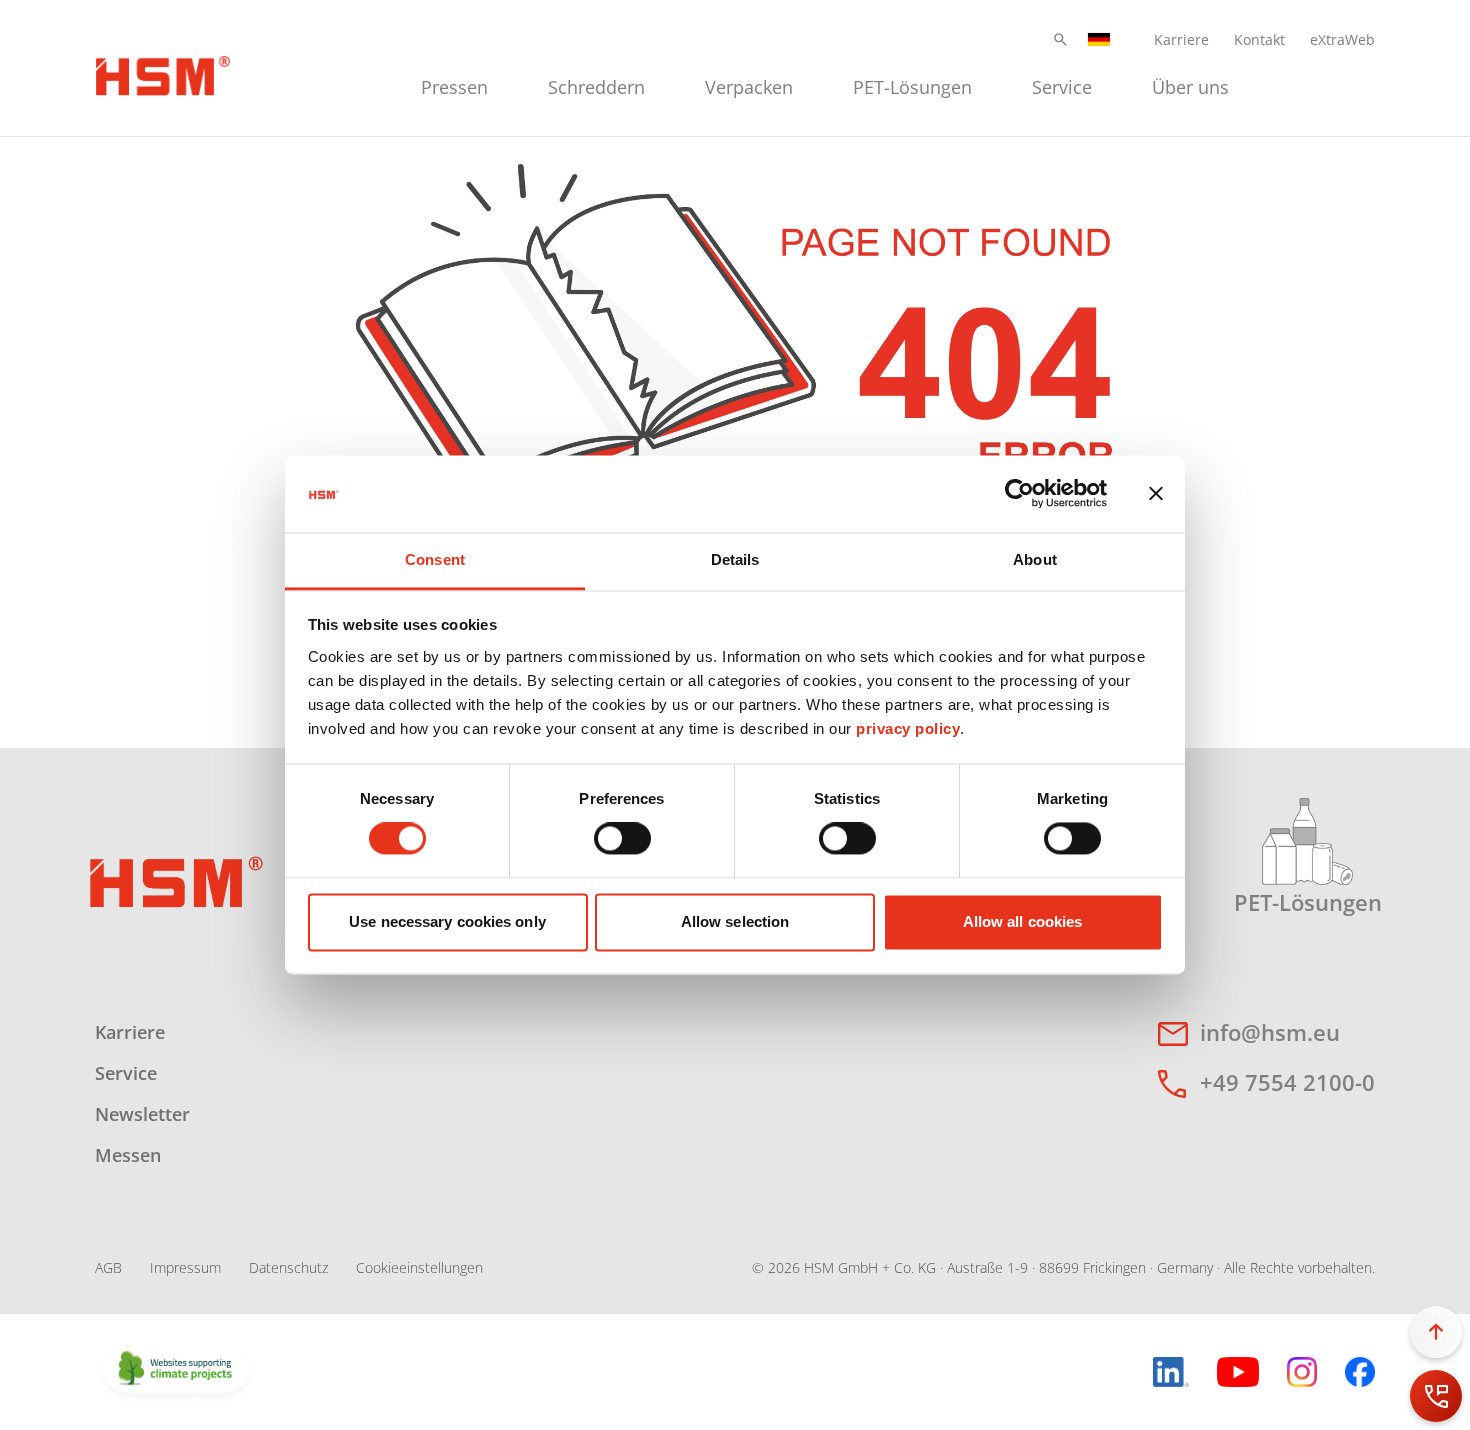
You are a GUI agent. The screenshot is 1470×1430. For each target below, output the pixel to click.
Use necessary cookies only (447, 921)
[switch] (622, 839)
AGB (108, 1267)
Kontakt (1259, 39)
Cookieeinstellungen (419, 1267)
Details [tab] (735, 559)
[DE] (1099, 39)
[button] (1060, 39)
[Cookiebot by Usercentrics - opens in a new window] (1019, 494)
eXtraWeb (1342, 39)
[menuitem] (454, 84)
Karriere (1181, 39)
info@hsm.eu (1270, 1032)
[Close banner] (1156, 494)
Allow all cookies (1023, 921)
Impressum (185, 1267)
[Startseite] (163, 73)
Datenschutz (288, 1267)
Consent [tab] (435, 559)
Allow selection (735, 921)
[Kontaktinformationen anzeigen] (1436, 1396)
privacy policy (908, 728)
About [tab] (1035, 559)
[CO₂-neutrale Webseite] (176, 1370)
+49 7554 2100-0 (1287, 1082)
